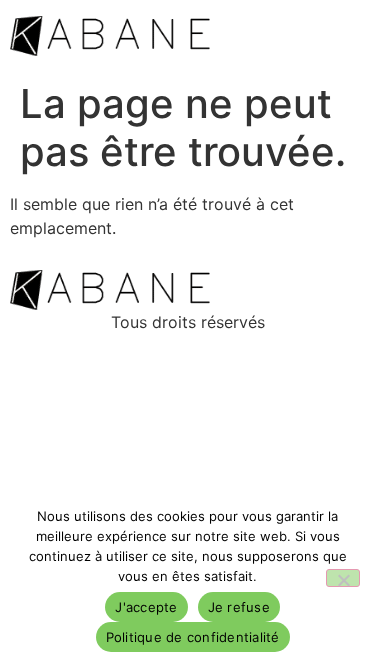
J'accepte (146, 607)
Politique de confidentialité (193, 637)
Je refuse (239, 607)
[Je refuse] (343, 578)
